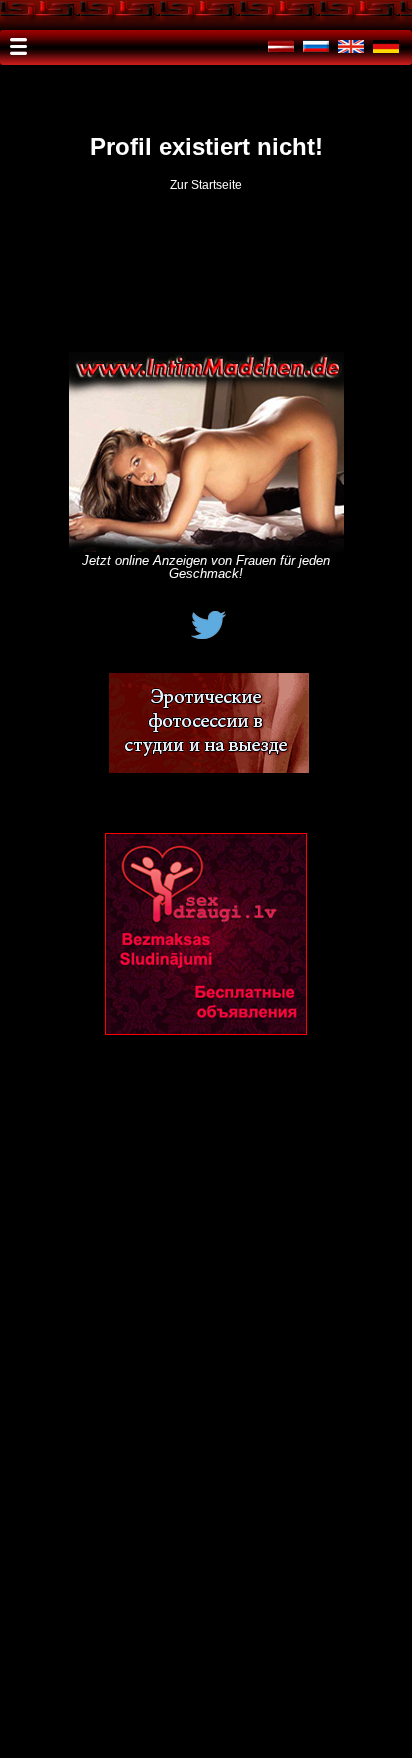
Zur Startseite (206, 185)
